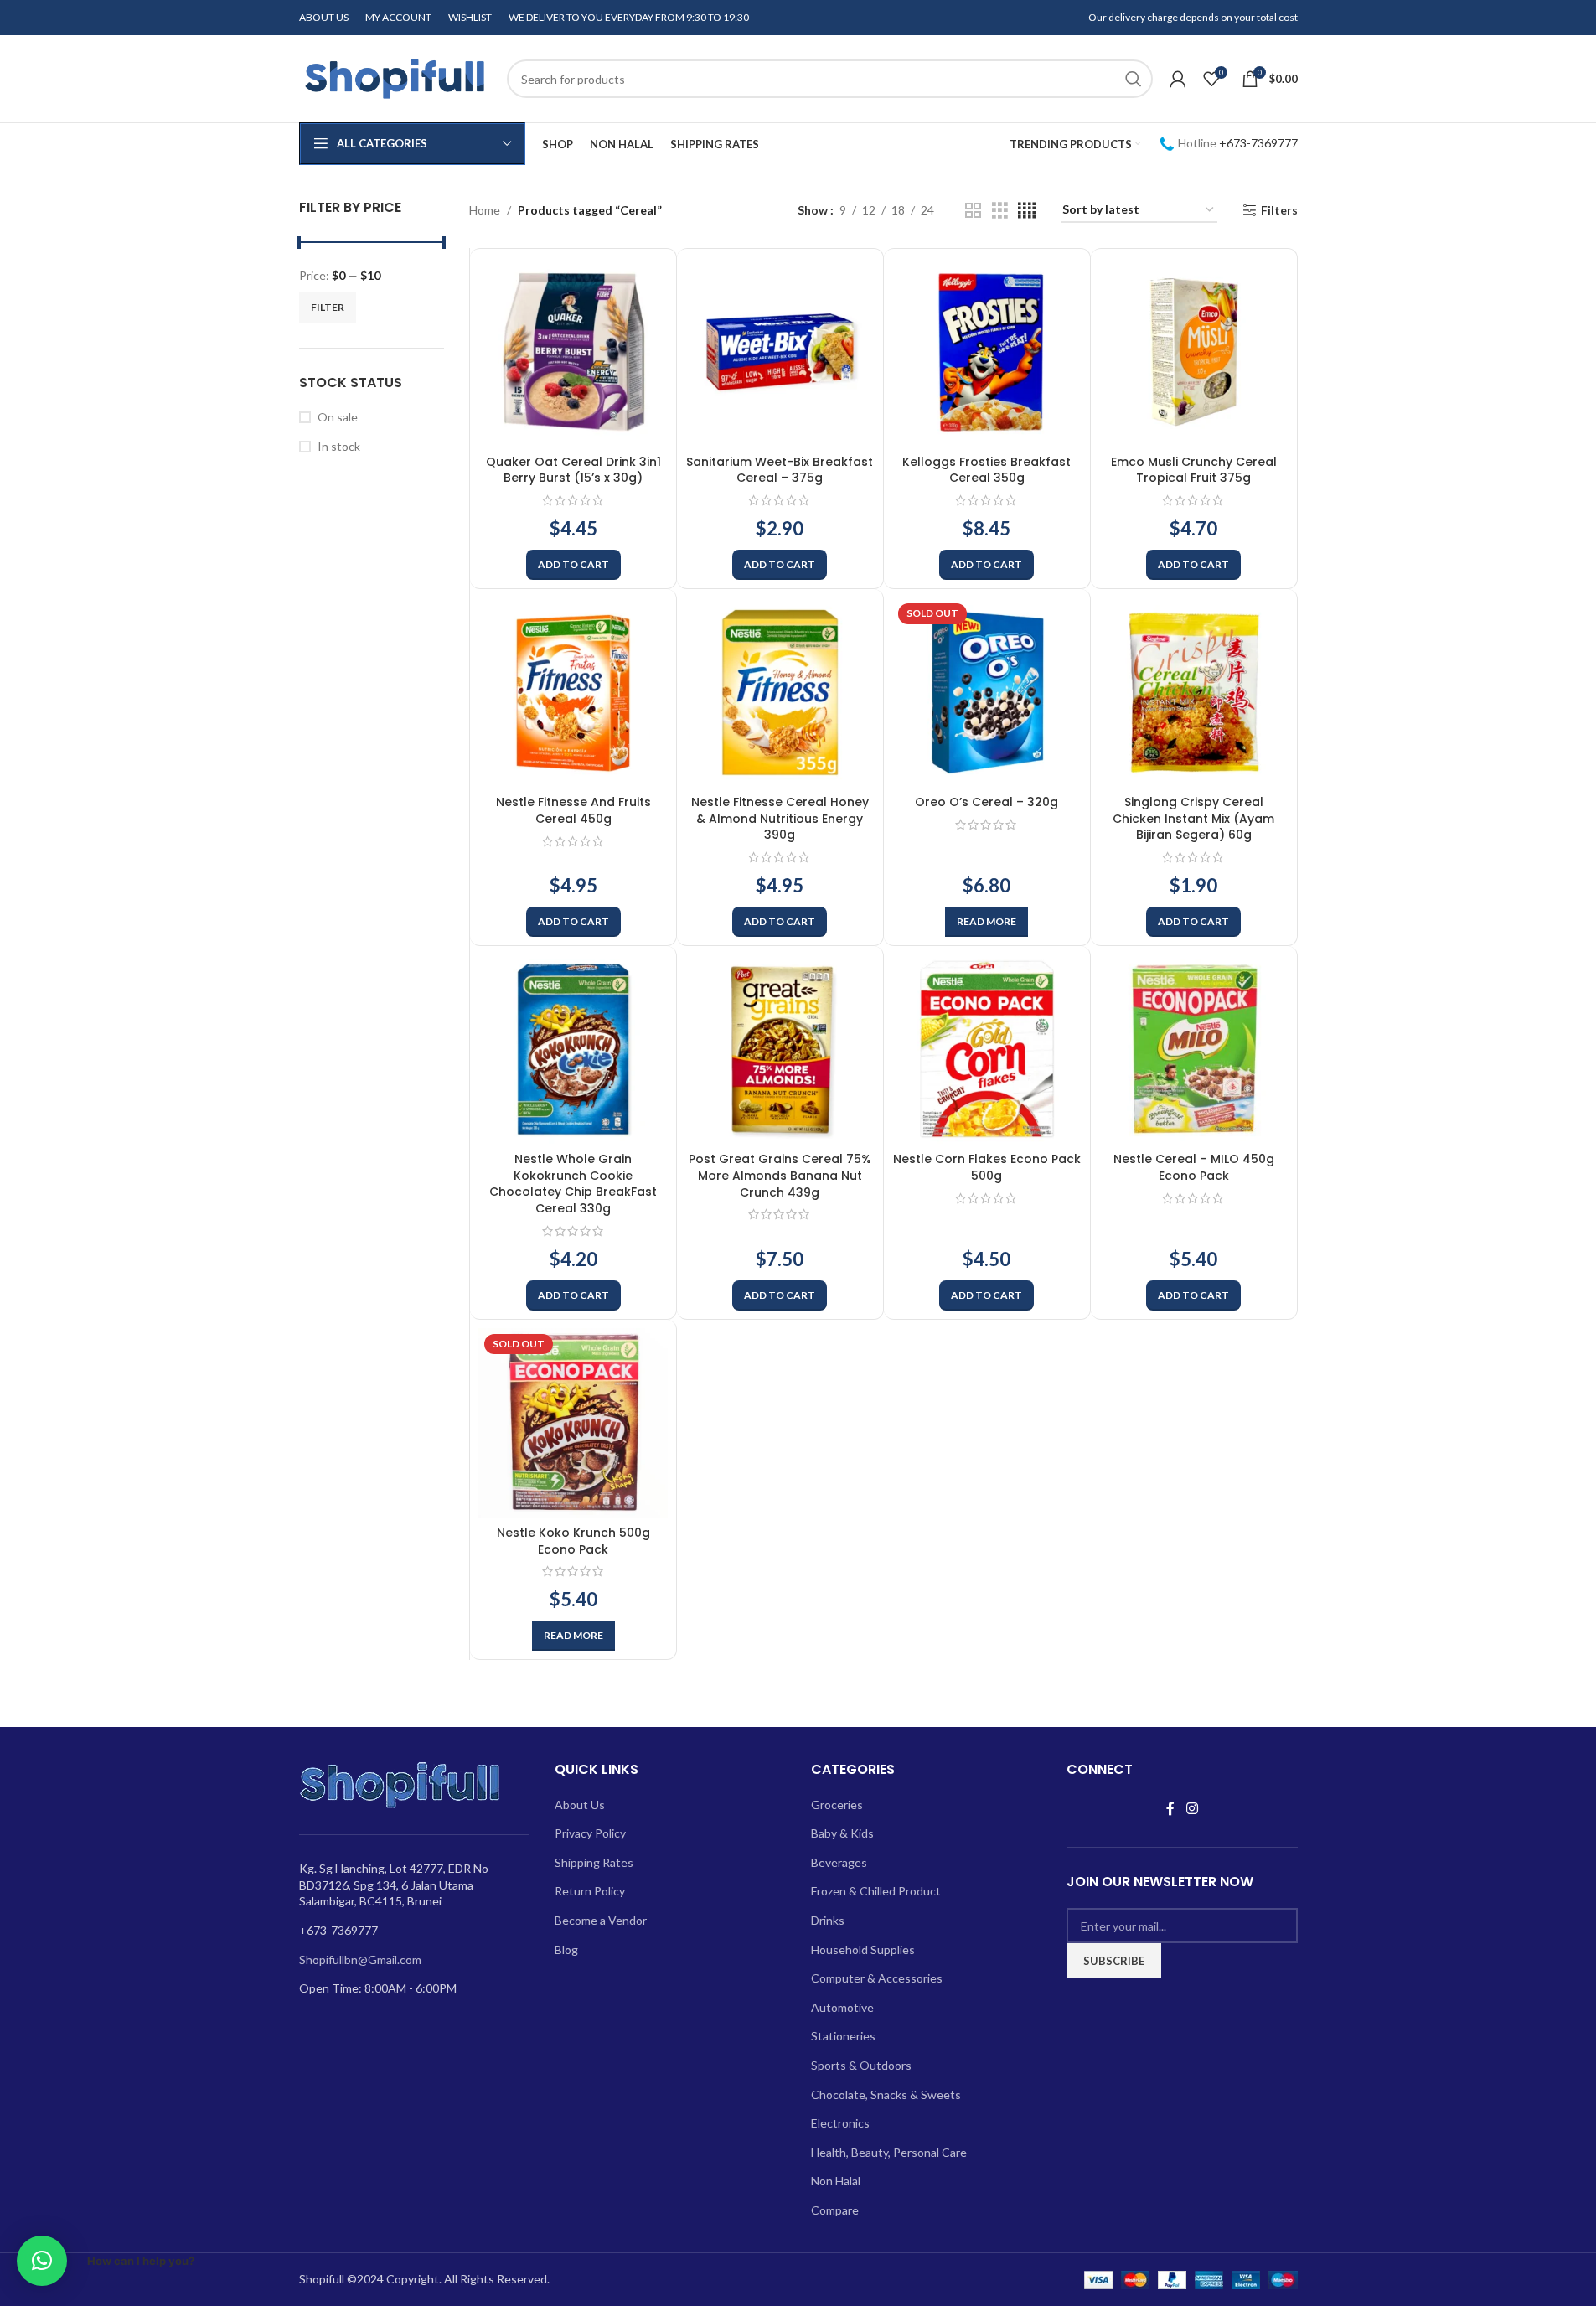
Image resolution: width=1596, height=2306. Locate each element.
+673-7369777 (1258, 143)
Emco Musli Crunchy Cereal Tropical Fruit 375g (1194, 470)
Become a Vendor (601, 1920)
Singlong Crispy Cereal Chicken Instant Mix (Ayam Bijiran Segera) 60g (1193, 818)
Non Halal (836, 2181)
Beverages (839, 1862)
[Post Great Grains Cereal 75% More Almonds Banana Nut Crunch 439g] (780, 1049)
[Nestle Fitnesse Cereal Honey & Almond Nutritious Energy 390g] (780, 692)
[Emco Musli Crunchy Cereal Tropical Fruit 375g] (1194, 352)
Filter (328, 307)
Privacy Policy (590, 1833)
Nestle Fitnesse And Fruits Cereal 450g (573, 810)
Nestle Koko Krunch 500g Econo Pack (573, 1541)
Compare (835, 2210)
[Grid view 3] (1000, 211)
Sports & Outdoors (861, 2065)
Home (485, 210)
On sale (338, 417)
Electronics (840, 2123)
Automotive (842, 2007)
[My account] (1178, 79)
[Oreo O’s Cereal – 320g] (987, 692)
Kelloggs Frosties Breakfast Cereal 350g (987, 470)
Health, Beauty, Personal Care (889, 2152)
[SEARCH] (1134, 79)
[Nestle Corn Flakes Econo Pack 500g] (987, 1049)
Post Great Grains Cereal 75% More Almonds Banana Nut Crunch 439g (780, 1175)
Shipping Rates (594, 1862)
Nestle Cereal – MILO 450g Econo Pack (1194, 1167)
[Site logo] (395, 78)
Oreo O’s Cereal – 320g (987, 802)
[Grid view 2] (973, 211)
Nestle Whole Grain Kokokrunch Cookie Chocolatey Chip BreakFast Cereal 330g (573, 1184)
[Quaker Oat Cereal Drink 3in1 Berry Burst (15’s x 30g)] (573, 352)
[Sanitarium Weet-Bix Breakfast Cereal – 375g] (780, 352)
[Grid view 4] (1027, 211)
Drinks (828, 1920)
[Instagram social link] (1192, 1809)
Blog (566, 1949)
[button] (573, 565)
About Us (580, 1804)
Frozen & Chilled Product (876, 1891)
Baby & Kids (842, 1833)
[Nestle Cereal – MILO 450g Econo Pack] (1194, 1049)
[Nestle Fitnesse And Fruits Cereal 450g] (573, 692)
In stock (339, 446)
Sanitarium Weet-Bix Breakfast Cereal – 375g (780, 470)
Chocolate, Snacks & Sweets (886, 2094)
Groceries (837, 1804)
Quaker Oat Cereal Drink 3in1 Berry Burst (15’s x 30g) (573, 470)
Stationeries (843, 2036)
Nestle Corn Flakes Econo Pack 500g (987, 1167)
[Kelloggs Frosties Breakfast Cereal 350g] (987, 352)
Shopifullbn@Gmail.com (360, 1960)
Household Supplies (863, 1949)
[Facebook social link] (1170, 1809)
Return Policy (590, 1891)
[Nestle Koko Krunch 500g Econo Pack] (573, 1423)
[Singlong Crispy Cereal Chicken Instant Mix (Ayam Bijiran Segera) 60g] (1194, 692)
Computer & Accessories (877, 1978)
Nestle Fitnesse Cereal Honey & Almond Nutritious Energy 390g (780, 818)
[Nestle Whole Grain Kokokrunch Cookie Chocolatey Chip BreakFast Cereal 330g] (573, 1049)
